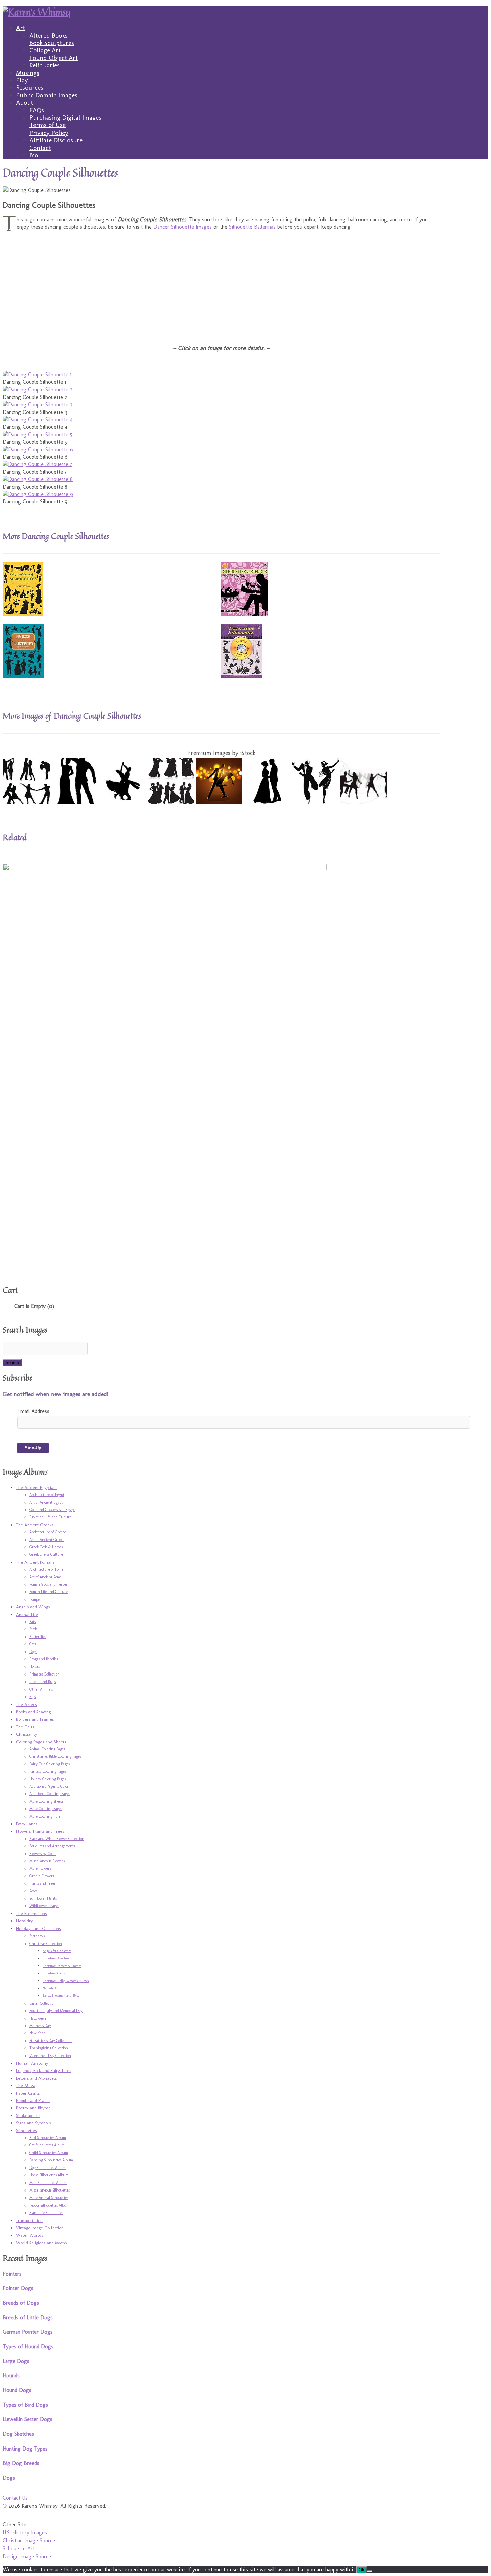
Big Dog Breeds (21, 2463)
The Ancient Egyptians (37, 1487)
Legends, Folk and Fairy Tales (44, 2070)
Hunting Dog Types (25, 2449)
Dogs (33, 1652)
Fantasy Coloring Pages (48, 1771)
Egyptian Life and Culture (50, 1517)
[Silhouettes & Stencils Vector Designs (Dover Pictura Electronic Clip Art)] (245, 614)
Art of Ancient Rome (46, 1577)
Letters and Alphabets (36, 2078)
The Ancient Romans (35, 1562)
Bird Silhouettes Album (48, 2138)
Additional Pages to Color (49, 1786)
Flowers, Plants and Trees (40, 1831)
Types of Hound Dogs (28, 2347)
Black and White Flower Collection (57, 1839)
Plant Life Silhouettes (46, 2213)
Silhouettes (26, 2130)
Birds (33, 1629)
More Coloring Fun (45, 1816)
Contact (40, 148)
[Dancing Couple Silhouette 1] (37, 375)
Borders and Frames (35, 1719)
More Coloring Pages (46, 1809)
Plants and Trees (42, 1883)
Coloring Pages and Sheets (41, 1742)
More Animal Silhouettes (49, 2198)
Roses (33, 1891)
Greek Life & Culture (46, 1554)
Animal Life (27, 1614)
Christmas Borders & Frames (62, 1966)
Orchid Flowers (42, 1876)
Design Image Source (27, 2556)
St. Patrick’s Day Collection (51, 2041)
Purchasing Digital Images (65, 118)
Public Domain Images (47, 95)
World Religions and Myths (41, 2243)
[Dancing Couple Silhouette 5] (38, 434)
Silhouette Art (19, 2548)
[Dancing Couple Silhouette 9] (38, 494)
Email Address (33, 1411)
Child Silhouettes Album (49, 2153)
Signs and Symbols (33, 2123)
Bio (34, 155)
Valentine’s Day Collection (50, 2056)
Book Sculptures (52, 43)
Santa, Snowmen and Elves (61, 1996)
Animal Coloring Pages (47, 1749)
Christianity (27, 1734)
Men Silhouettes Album (48, 2183)
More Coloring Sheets (46, 1801)
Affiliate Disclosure (56, 140)
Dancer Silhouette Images (183, 227)
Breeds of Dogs (21, 2303)
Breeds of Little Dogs (28, 2317)
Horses (35, 1666)
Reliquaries (45, 65)
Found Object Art (54, 58)
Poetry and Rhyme (33, 2108)
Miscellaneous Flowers (47, 1861)
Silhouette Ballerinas (252, 227)
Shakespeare (28, 2115)
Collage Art (45, 50)
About (25, 103)
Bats (33, 1622)
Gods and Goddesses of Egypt (52, 1510)
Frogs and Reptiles (44, 1659)
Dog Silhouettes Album (48, 2168)
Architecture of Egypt (47, 1495)
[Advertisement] (203, 283)
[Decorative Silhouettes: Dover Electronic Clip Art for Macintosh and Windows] (241, 676)
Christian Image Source (29, 2540)
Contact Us (15, 2498)
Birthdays (37, 1936)
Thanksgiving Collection (49, 2048)
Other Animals (41, 1689)
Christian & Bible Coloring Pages (55, 1756)
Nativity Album (54, 1988)
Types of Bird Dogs (25, 2405)
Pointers (12, 2274)
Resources (30, 88)
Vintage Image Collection (40, 2228)
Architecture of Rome (46, 1569)
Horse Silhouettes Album (49, 2175)
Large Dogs (16, 2361)
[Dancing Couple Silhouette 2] (38, 389)
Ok (362, 2570)
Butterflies (38, 1637)
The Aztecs (26, 1704)
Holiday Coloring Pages (48, 1779)
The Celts (25, 1727)
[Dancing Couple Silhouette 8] (38, 479)
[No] (370, 2571)
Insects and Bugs (43, 1682)
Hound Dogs (17, 2390)
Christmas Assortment (58, 1958)
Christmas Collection (46, 1944)
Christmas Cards (54, 1973)
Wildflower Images (44, 1906)
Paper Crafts (28, 2093)
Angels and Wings (33, 1607)
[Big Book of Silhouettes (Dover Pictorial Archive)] (23, 676)
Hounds (11, 2376)
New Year (37, 2033)
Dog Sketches (18, 2434)
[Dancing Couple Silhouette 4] (38, 419)
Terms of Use (48, 125)
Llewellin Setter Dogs (28, 2419)
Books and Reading (33, 1712)
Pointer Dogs (18, 2288)
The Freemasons (31, 1913)
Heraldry (25, 1921)
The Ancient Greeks (35, 1525)
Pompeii (36, 1599)
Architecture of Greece (48, 1532)
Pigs (33, 1697)
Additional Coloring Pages (50, 1794)
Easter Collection (43, 2003)
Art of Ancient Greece (47, 1540)
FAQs (37, 110)
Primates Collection (45, 1674)
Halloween (38, 2018)
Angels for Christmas (57, 1951)
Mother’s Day (40, 2026)
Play (22, 80)
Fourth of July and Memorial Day (56, 2011)
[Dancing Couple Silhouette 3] (38, 404)
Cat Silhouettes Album (47, 2145)
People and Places (33, 2100)
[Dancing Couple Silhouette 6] (38, 449)
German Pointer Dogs (28, 2332)
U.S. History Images (25, 2532)
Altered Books (49, 36)
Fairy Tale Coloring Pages (50, 1764)
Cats (33, 1644)
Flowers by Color (43, 1854)
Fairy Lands (27, 1824)
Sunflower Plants (43, 1898)
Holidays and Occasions (38, 1928)
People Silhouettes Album (49, 2205)
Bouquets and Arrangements (52, 1846)
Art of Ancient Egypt (46, 1502)
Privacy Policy (49, 133)
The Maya (26, 2085)
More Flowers (40, 1868)
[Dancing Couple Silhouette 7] (37, 464)
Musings (28, 73)
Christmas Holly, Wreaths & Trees (66, 1981)
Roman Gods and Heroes (48, 1584)
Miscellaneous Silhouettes (50, 2190)
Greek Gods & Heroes (46, 1547)
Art (21, 28)
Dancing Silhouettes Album (51, 2160)
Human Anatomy (32, 2063)
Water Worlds (30, 2235)
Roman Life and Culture (49, 1592)
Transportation (29, 2220)
